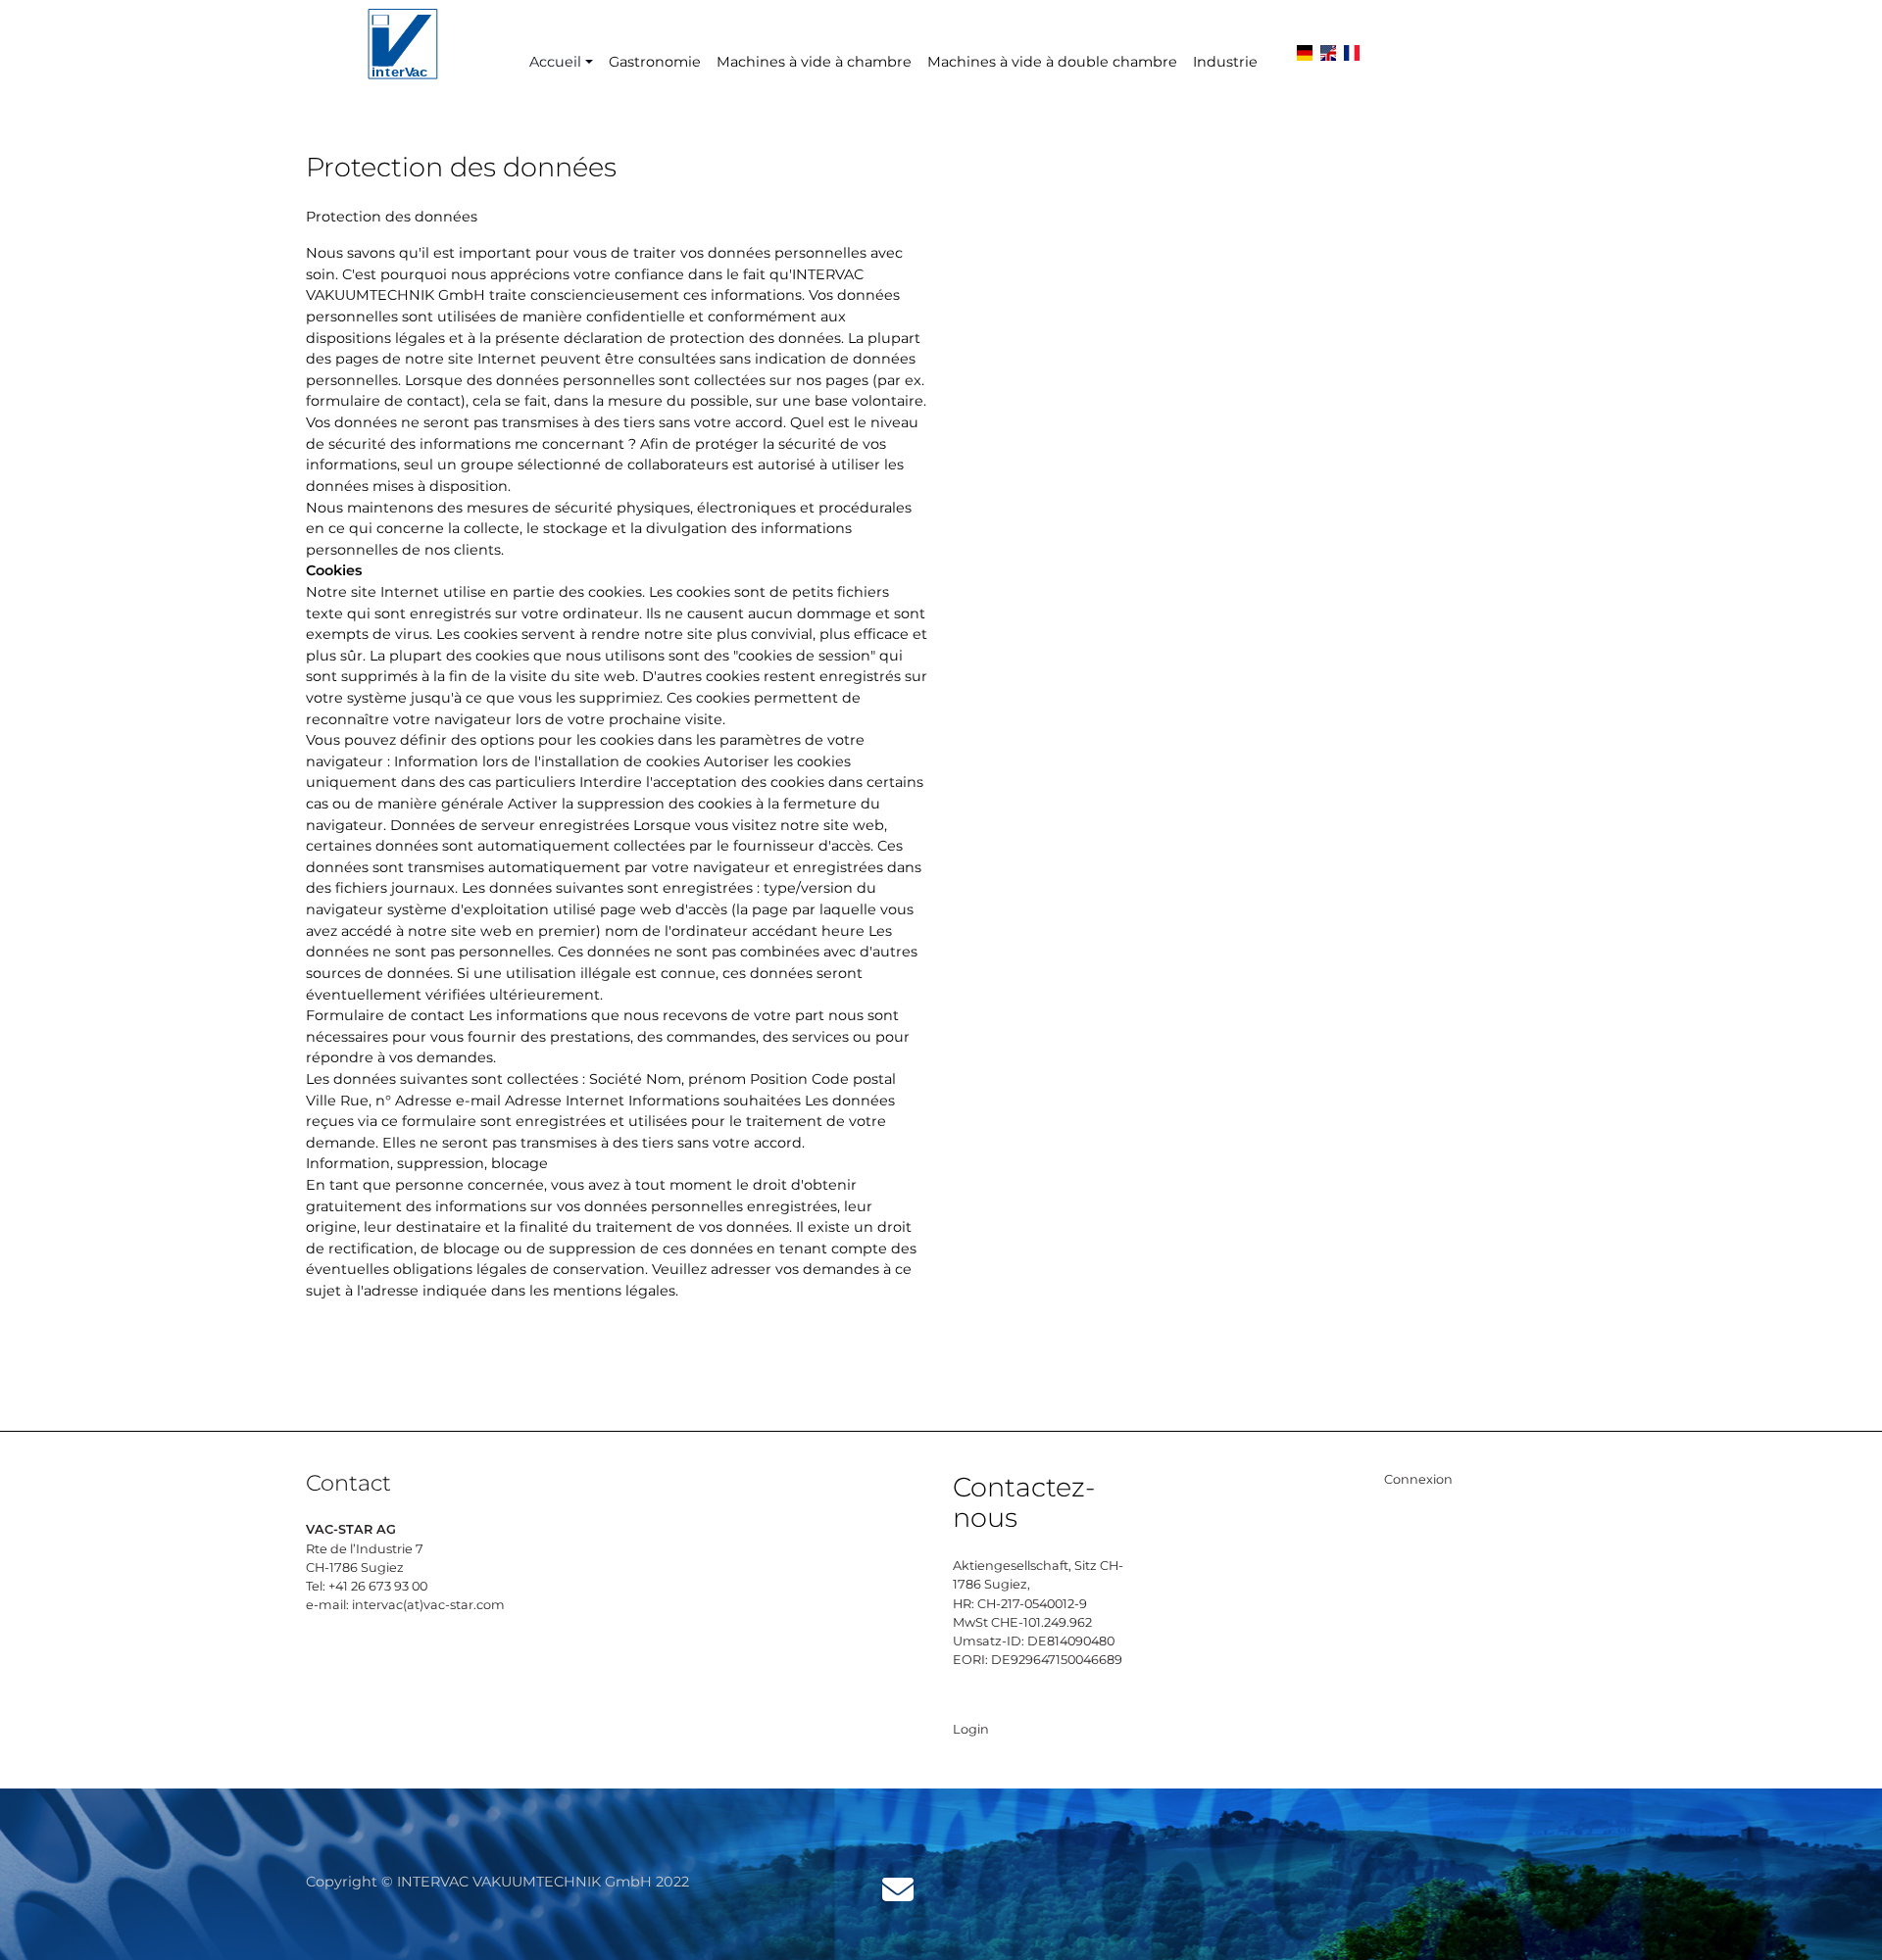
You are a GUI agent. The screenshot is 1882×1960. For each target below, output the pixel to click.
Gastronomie (655, 62)
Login (971, 1729)
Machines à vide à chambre (814, 62)
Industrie (1225, 62)
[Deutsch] (1305, 61)
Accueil (555, 62)
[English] (1328, 61)
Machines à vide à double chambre (1052, 62)
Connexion (1418, 1479)
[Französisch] (1352, 61)
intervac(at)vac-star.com (428, 1605)
